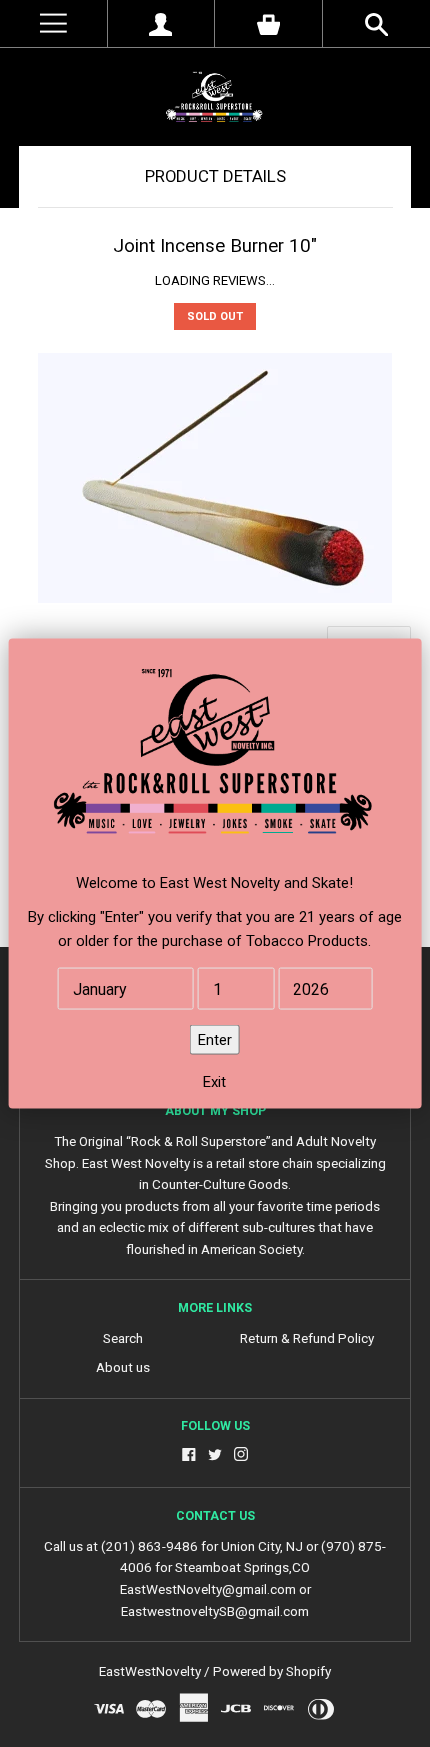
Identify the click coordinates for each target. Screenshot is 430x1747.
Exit (214, 1082)
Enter (215, 1040)
